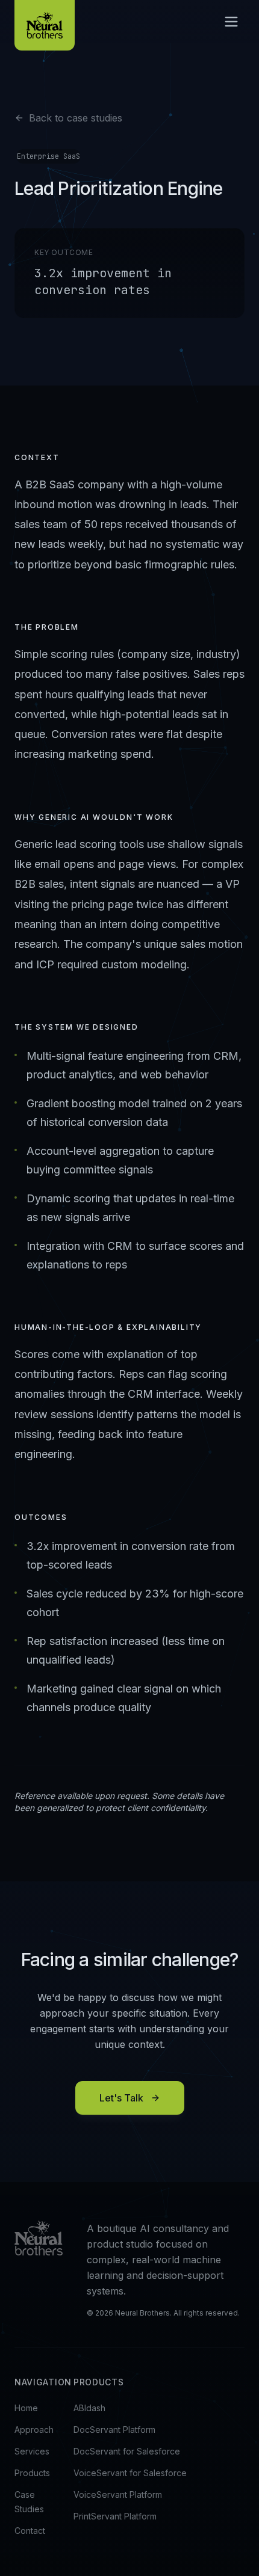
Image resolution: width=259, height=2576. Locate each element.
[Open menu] (231, 22)
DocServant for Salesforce (127, 2451)
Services (32, 2451)
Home (26, 2408)
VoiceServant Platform (118, 2495)
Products (32, 2473)
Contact (30, 2531)
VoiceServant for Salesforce (130, 2473)
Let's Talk (121, 2098)
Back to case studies (76, 118)
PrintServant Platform (115, 2516)
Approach (34, 2430)
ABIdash (89, 2408)
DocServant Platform (114, 2430)
